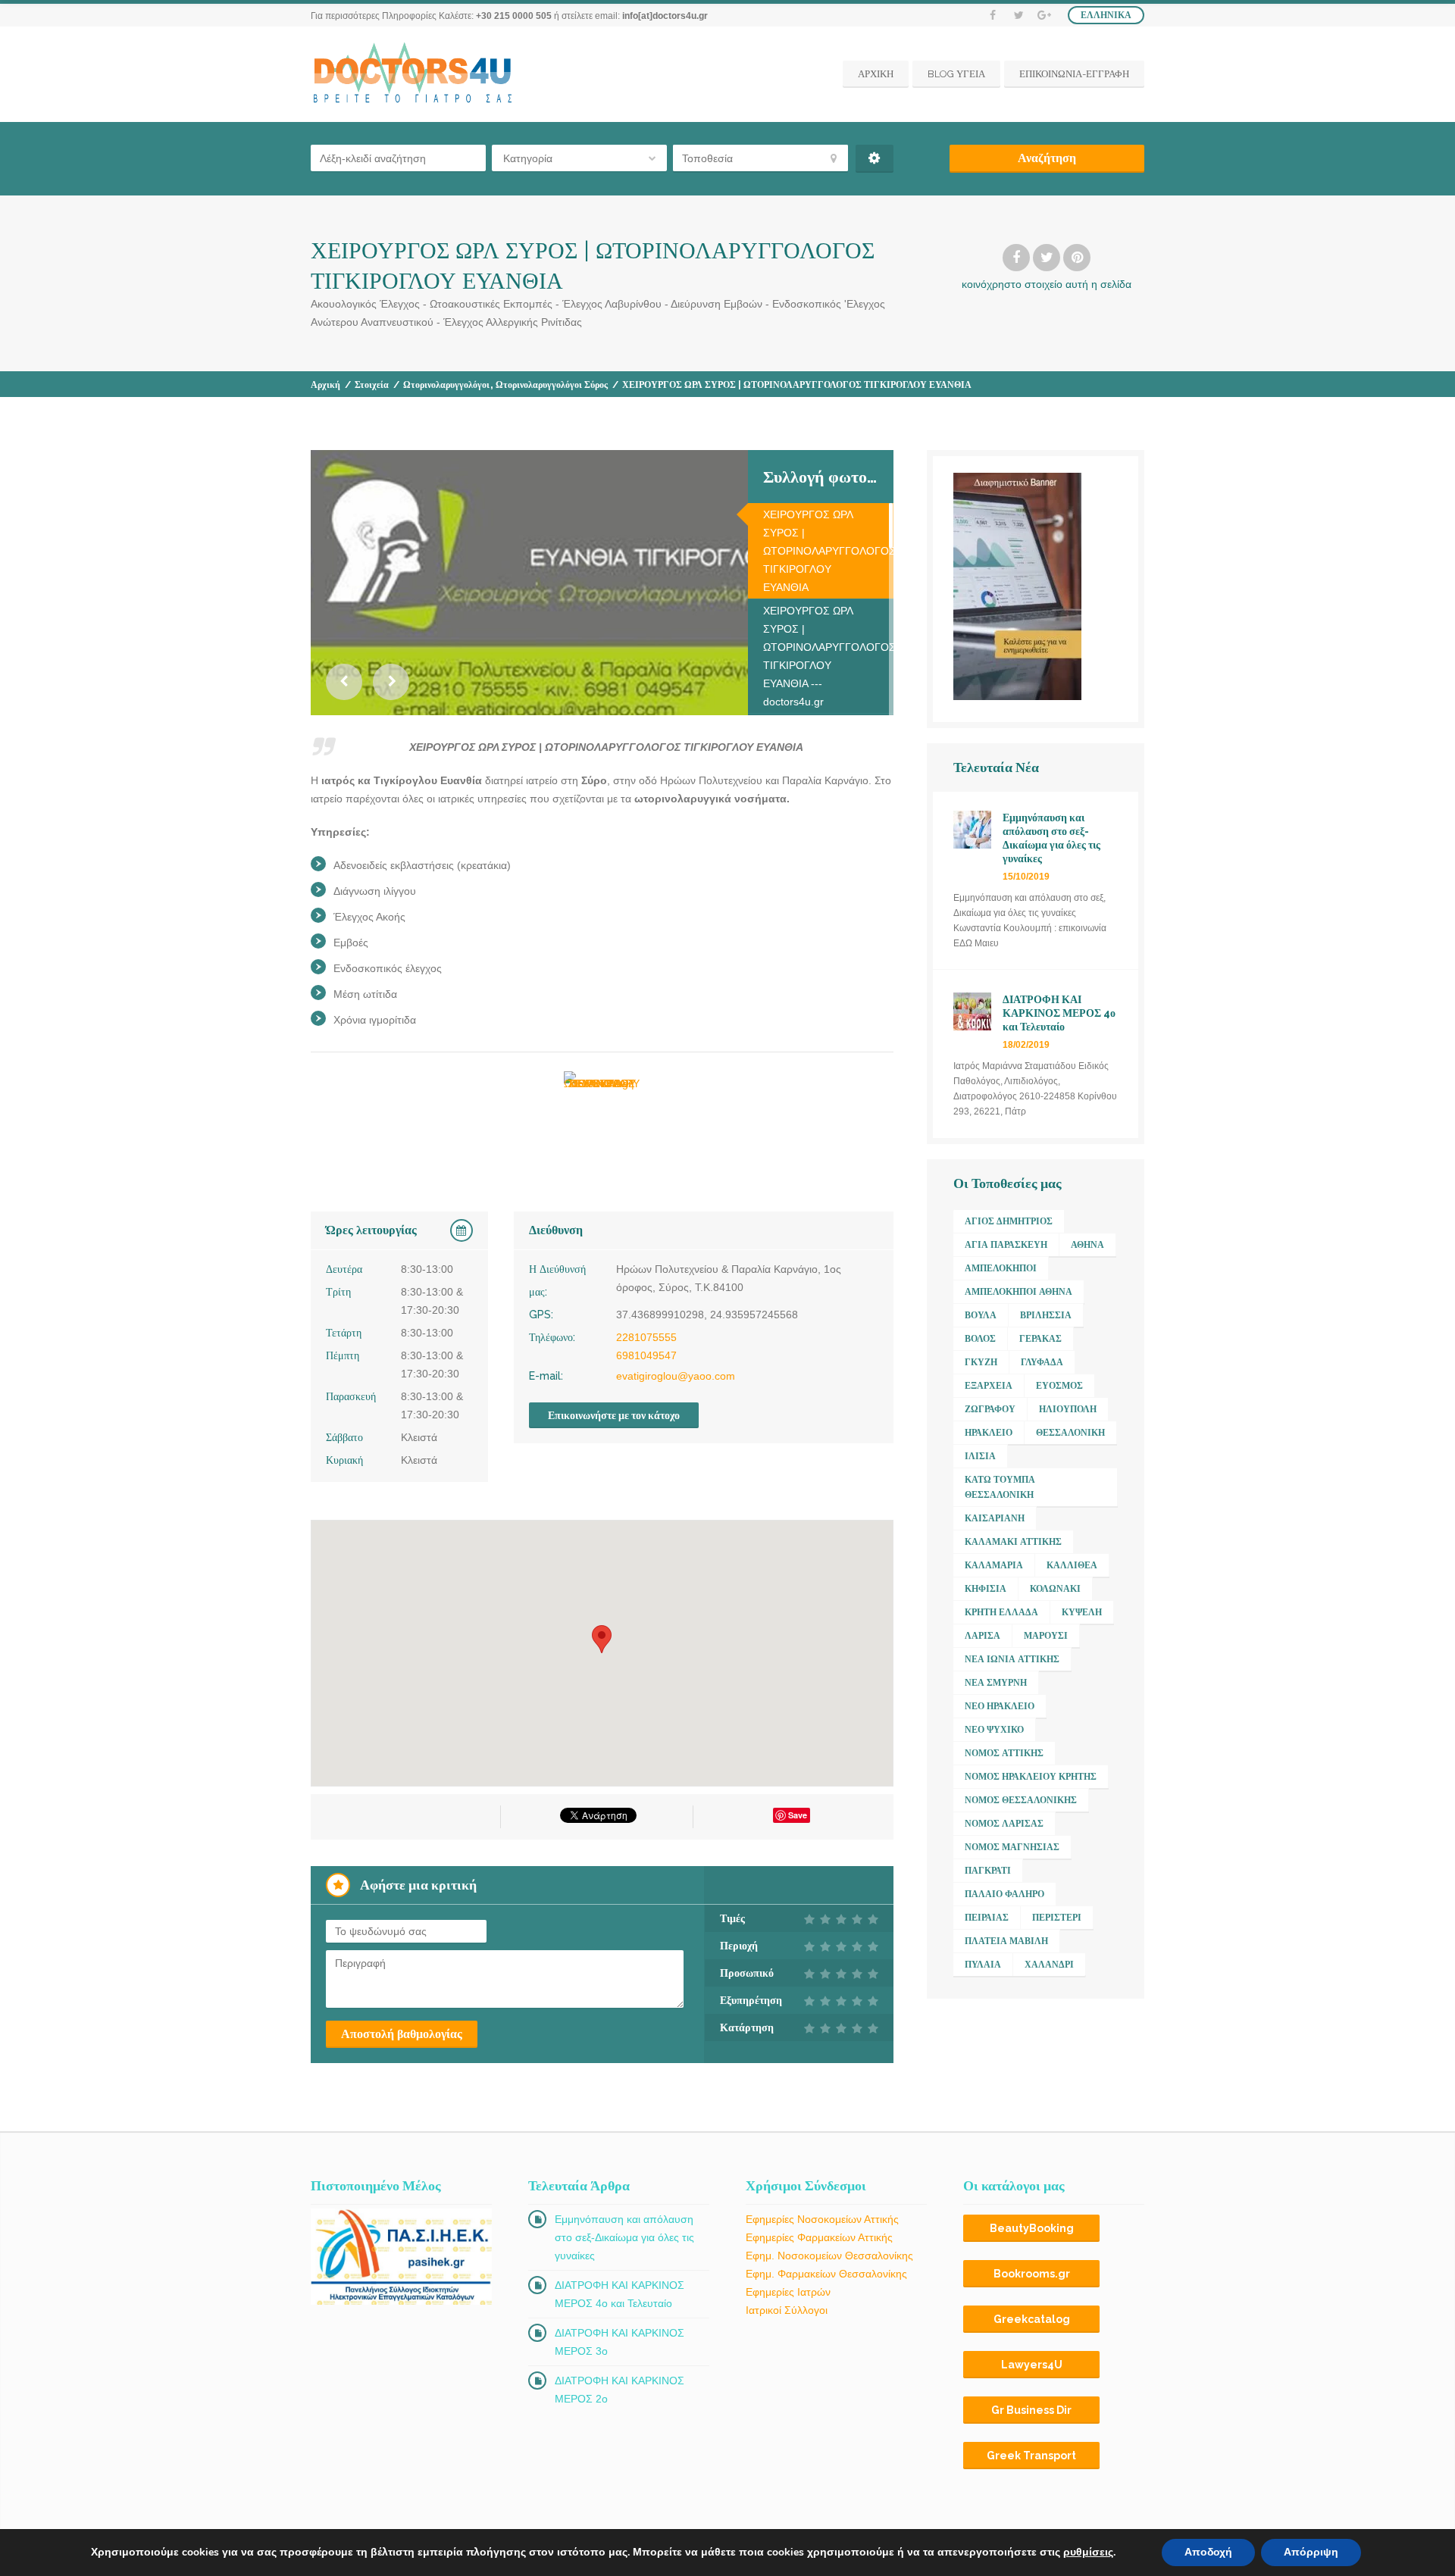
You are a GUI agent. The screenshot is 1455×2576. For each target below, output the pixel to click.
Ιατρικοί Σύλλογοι (787, 2310)
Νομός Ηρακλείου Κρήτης (1031, 1777)
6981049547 (646, 1355)
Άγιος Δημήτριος (1009, 1221)
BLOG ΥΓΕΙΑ (956, 74)
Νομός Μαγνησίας (1012, 1847)
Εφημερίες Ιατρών (788, 2292)
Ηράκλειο (989, 1433)
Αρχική (325, 385)
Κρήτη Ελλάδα (1001, 1612)
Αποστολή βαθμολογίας (402, 2034)
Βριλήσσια (1046, 1315)
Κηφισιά (986, 1589)
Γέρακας (1040, 1339)
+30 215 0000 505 (514, 16)
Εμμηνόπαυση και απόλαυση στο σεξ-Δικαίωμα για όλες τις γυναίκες (624, 2237)
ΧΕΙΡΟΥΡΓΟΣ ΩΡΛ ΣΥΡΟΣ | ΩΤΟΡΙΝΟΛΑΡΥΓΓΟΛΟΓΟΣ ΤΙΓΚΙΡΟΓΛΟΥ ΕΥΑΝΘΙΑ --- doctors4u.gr (828, 656)
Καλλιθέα (1072, 1565)
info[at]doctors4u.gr (665, 16)
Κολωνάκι (1055, 1589)
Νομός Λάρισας (1004, 1824)
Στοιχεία (372, 385)
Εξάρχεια (989, 1386)
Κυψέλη (1082, 1612)
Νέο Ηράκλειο (1000, 1706)
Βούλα (981, 1315)
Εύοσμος (1059, 1386)
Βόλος (980, 1339)
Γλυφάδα (1042, 1362)
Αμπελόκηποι (1001, 1268)
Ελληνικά (1106, 15)
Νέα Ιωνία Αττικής (1012, 1659)
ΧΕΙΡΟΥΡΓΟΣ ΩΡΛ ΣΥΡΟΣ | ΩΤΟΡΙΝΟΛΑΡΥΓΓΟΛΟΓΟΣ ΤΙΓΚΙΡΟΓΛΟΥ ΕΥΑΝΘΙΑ (828, 551)
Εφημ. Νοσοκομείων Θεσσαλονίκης (829, 2256)
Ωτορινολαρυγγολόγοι (446, 385)
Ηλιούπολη (1068, 1409)
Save (798, 1815)
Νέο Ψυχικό (994, 1730)
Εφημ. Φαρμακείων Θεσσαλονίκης (826, 2274)
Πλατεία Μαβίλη (1006, 1941)
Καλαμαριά (994, 1565)
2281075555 (646, 1337)
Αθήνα (1087, 1245)
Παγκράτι (988, 1871)
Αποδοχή (1208, 2552)
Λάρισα (983, 1636)
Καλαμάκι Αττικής (1013, 1542)
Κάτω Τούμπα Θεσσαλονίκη (1000, 1487)
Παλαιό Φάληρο (1004, 1894)
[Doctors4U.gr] (415, 74)
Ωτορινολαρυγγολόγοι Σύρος (552, 385)
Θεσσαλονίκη (1070, 1433)
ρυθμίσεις (1088, 2553)
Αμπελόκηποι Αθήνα (1018, 1292)
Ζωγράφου (990, 1409)
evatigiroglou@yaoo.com (676, 1376)
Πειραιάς (987, 1918)
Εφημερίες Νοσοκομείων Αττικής (822, 2219)
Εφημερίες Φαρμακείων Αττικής (819, 2237)
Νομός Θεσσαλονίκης (1021, 1800)
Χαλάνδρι (1049, 1965)
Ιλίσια (980, 1456)
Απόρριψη (1311, 2552)
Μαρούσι (1046, 1636)
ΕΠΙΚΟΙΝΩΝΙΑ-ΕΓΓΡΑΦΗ (1074, 74)
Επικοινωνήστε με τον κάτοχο (614, 1415)
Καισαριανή (995, 1518)
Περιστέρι (1057, 1918)
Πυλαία (983, 1965)
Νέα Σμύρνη (996, 1683)
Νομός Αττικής (1004, 1753)
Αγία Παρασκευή (1006, 1245)
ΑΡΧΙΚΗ (876, 74)
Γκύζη (981, 1362)
